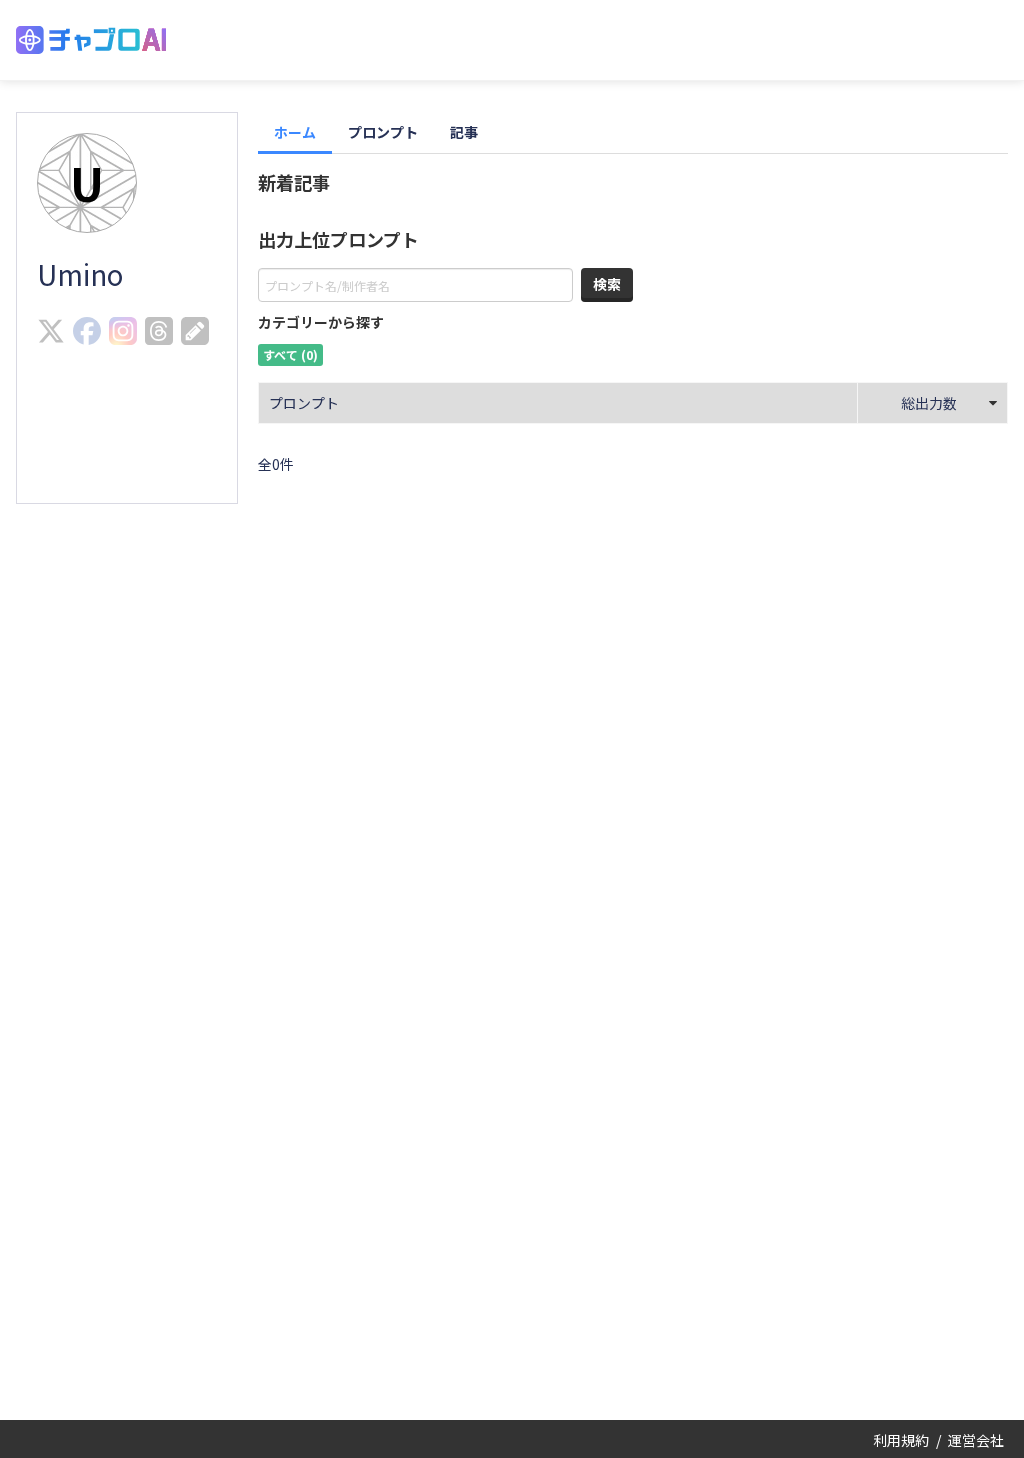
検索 (607, 284)
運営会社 (976, 1440)
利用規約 (901, 1440)
